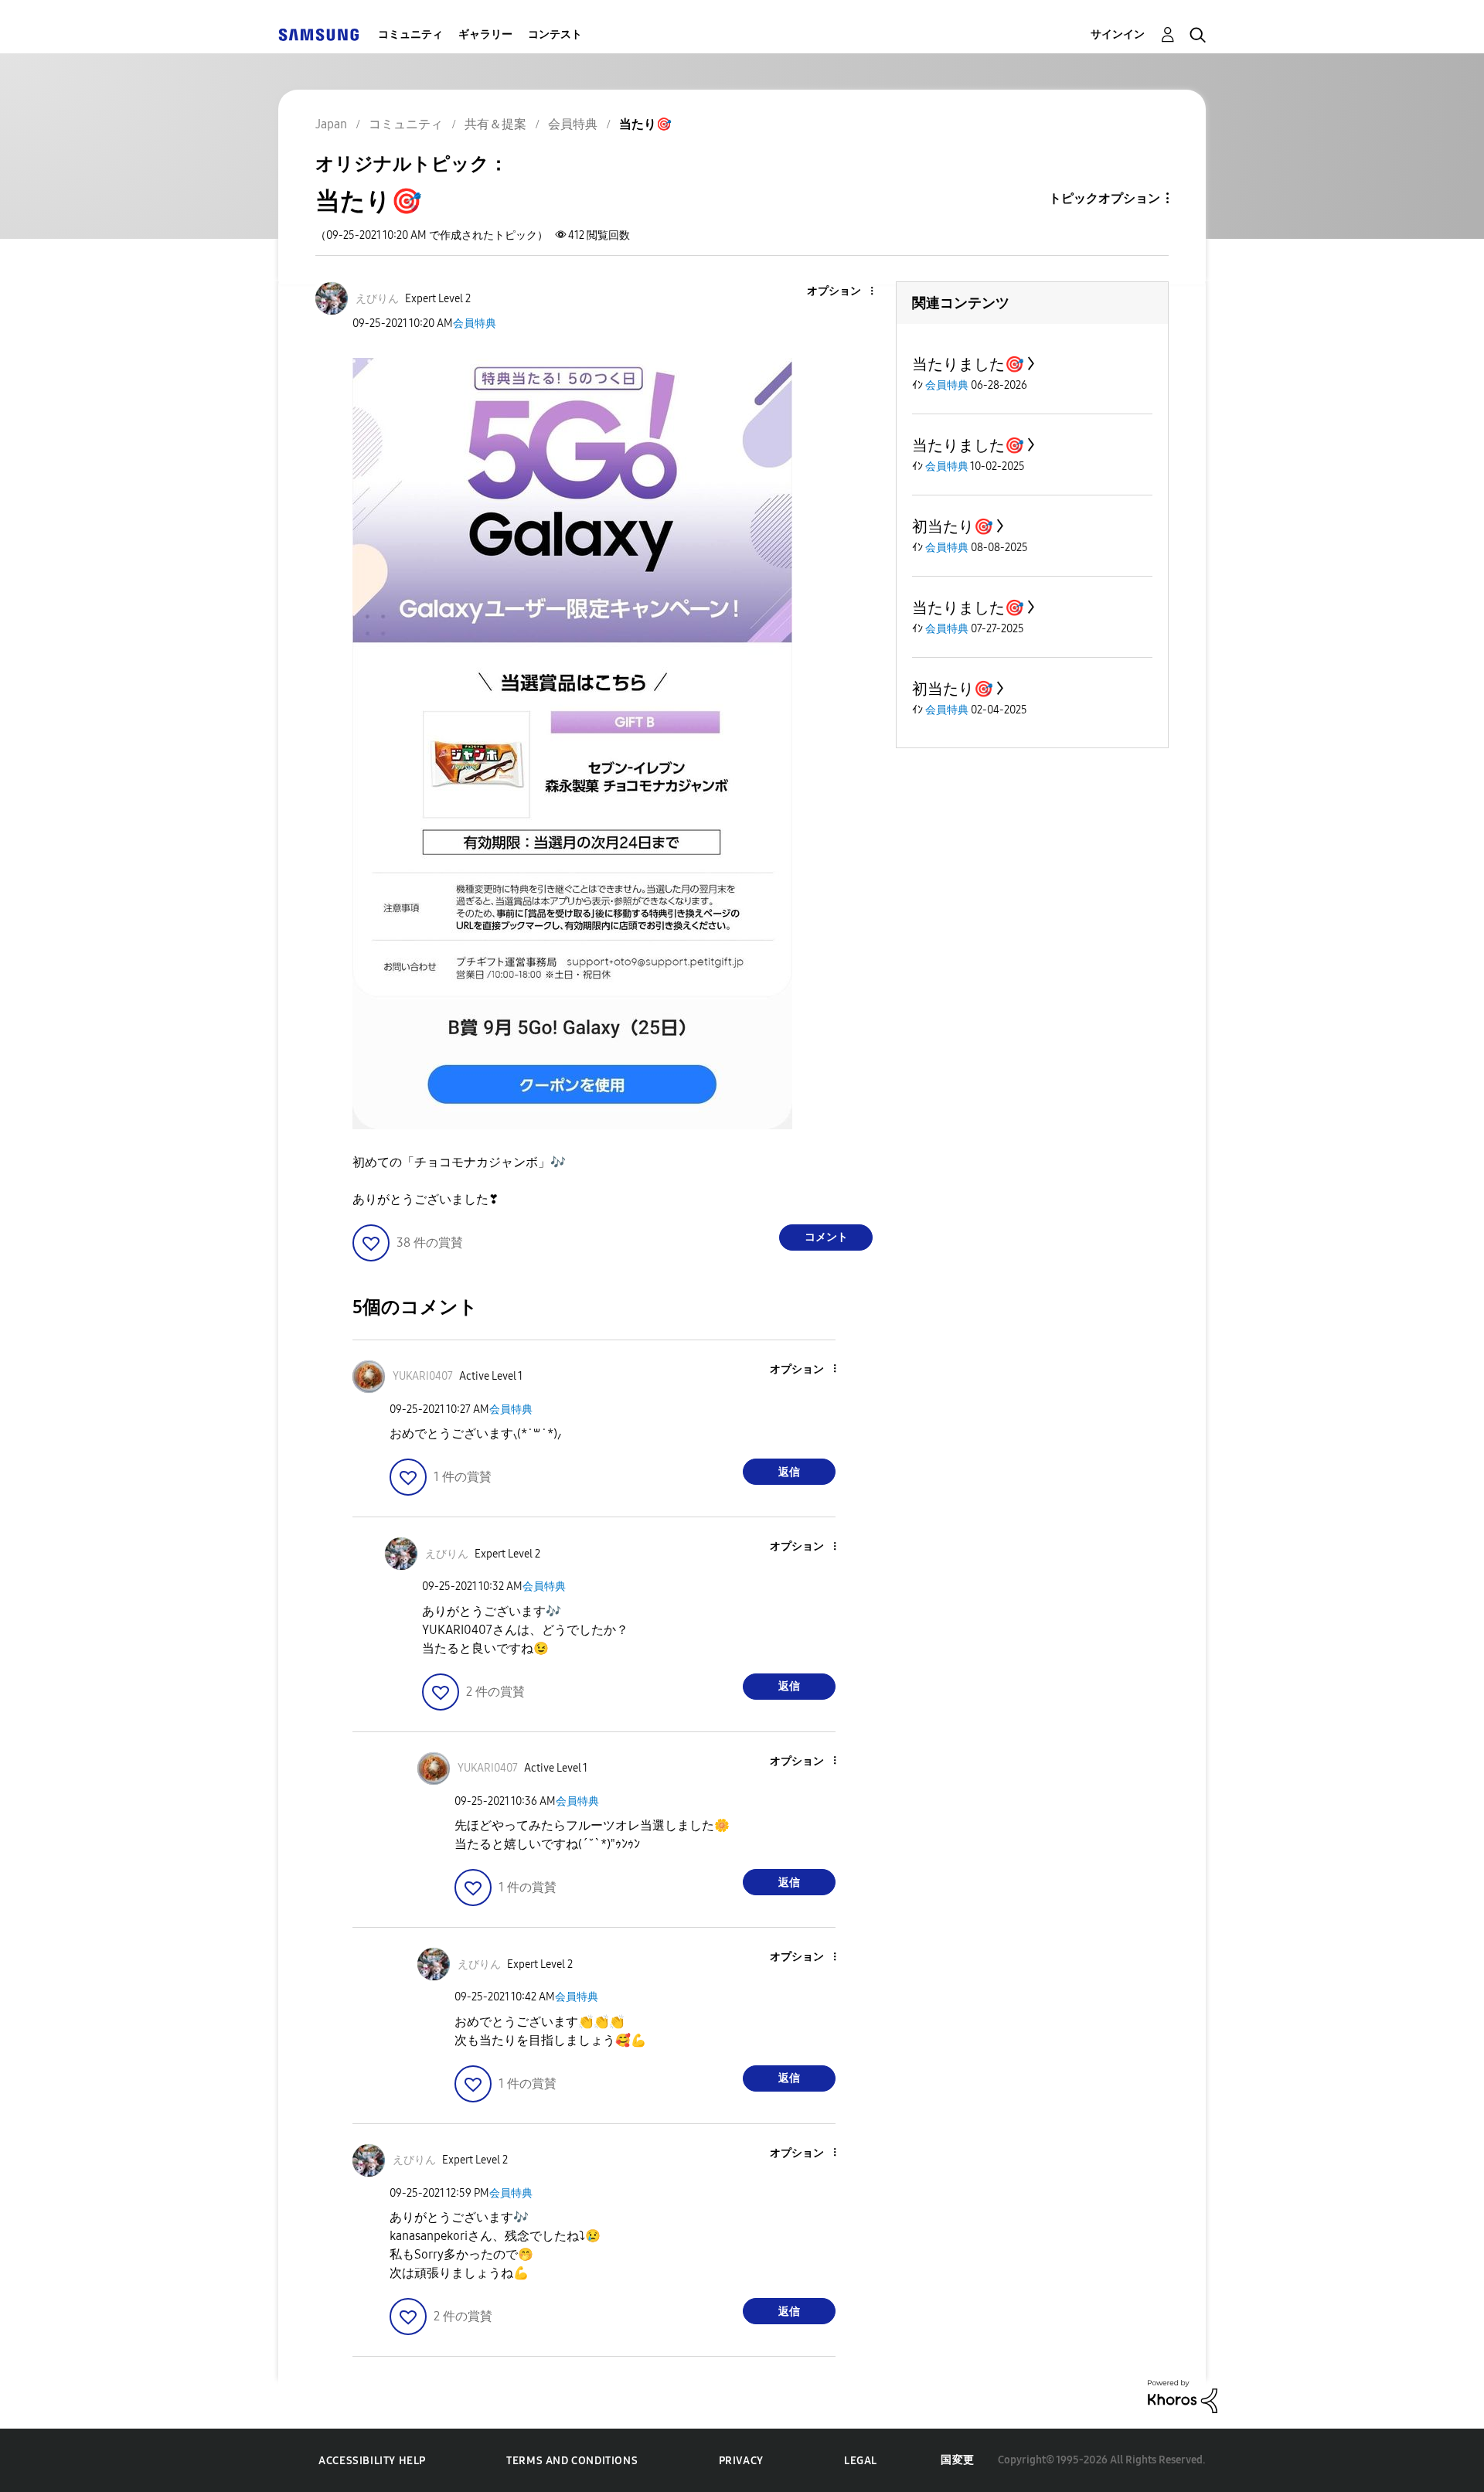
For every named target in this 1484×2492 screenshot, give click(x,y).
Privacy (741, 2461)
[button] (846, 292)
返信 (789, 1472)
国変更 (958, 2460)
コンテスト (555, 34)
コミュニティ (410, 34)
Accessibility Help (372, 2461)
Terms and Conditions (572, 2461)
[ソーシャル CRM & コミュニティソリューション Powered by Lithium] (1183, 2396)
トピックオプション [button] (1104, 198)
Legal (861, 2461)
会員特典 (475, 323)
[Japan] (318, 34)
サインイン (1118, 34)
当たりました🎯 (968, 364)
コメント (826, 1237)
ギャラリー (485, 34)
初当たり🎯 (953, 526)
